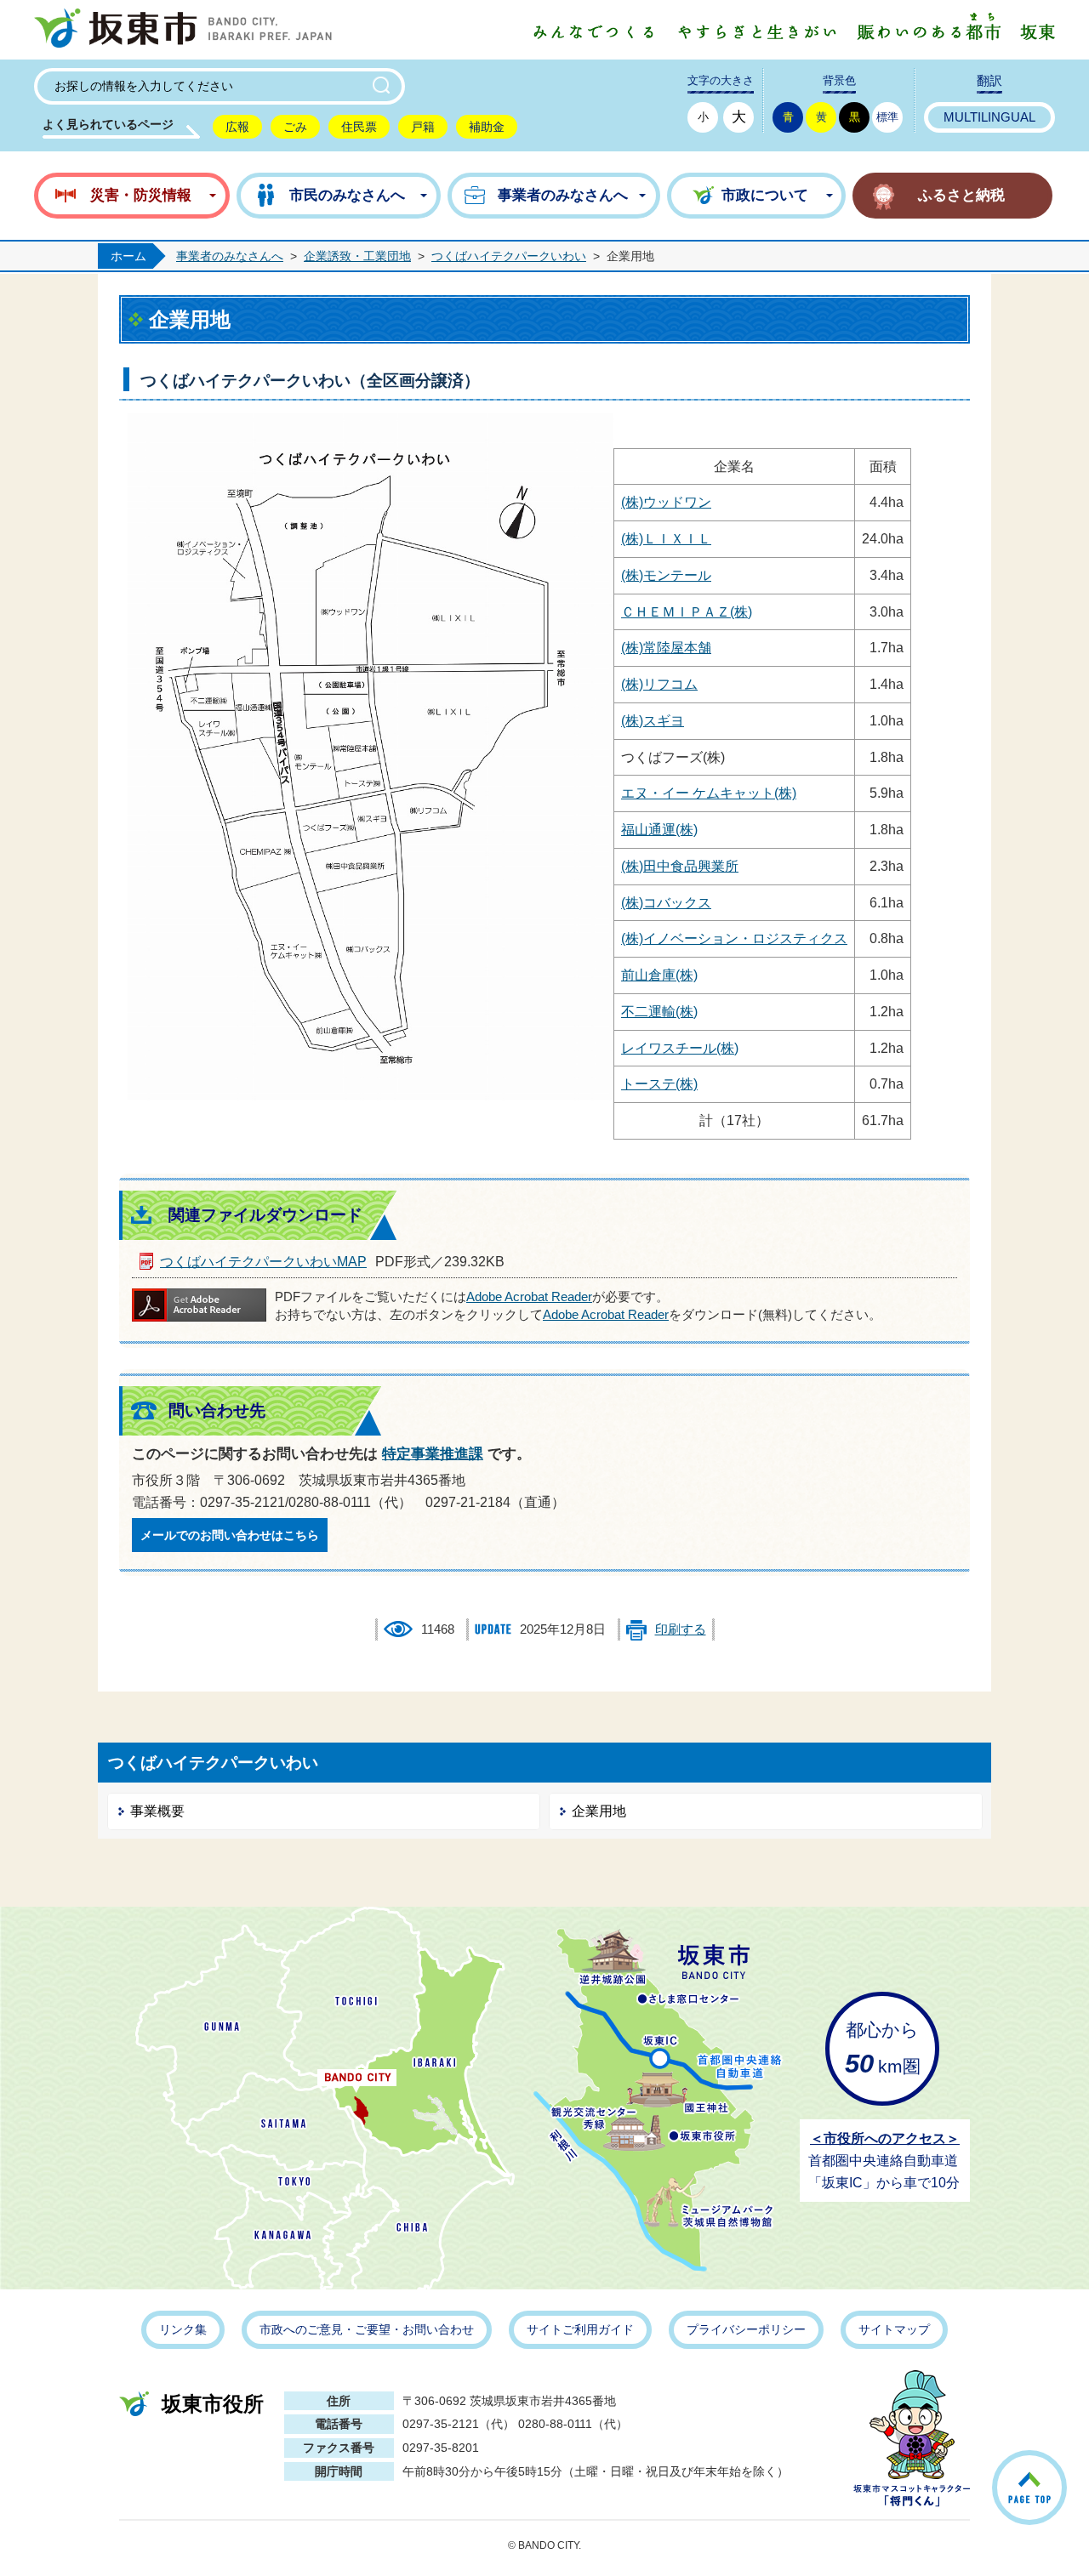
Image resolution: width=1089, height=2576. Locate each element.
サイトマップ (894, 2329)
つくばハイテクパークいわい (509, 256)
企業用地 (599, 1811)
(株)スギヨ (653, 721)
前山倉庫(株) (659, 975)
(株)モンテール (666, 575)
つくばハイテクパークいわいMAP (263, 1262)
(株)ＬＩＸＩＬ (666, 539)
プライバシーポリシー (746, 2329)
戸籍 (423, 127)
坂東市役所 (213, 2404)
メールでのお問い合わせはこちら (230, 1535)
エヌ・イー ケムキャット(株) (709, 793)
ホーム (128, 256)
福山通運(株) (659, 830)
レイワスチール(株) (680, 1048)
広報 (237, 127)
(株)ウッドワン (666, 502)
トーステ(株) (659, 1084)
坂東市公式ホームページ (183, 30)
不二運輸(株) (659, 1012)
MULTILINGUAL (989, 117)
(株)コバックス (666, 903)
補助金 (487, 127)
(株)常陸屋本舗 (666, 648)
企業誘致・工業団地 (357, 256)
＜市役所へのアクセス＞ (885, 2138)
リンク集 (183, 2329)
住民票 (359, 127)
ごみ (295, 127)
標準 (887, 117)
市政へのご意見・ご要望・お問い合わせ (367, 2329)
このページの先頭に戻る (1066, 2466)
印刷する (681, 1629)
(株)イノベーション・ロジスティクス (734, 938)
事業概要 (157, 1811)
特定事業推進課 (433, 1454)
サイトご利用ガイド (580, 2329)
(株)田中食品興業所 (680, 866)
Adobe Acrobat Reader (529, 1297)
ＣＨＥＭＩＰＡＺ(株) (687, 612)
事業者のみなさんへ (230, 256)
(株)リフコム (659, 684)
